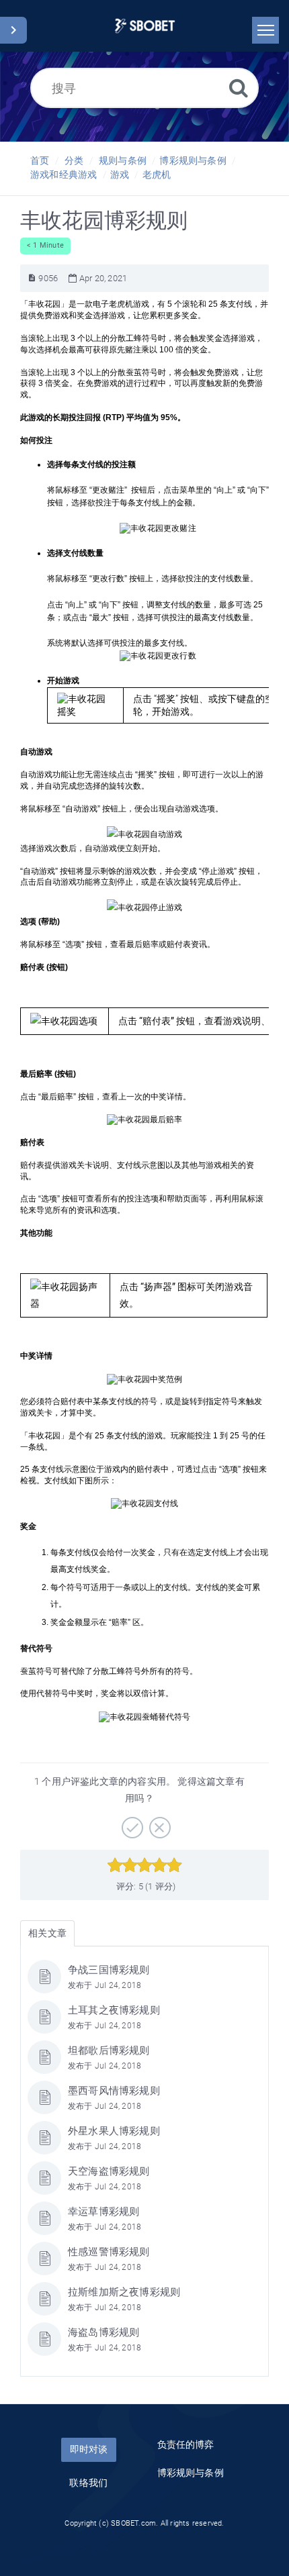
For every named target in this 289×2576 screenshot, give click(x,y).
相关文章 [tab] (47, 1933)
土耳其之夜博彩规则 (114, 2010)
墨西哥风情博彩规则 (114, 2091)
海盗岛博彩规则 (104, 2332)
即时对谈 (89, 2449)
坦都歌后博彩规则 (109, 2050)
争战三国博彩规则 (109, 1970)
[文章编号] (32, 278)
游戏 (120, 175)
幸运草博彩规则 (104, 2212)
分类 (74, 160)
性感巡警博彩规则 (109, 2252)
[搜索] (239, 88)
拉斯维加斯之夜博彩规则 (124, 2292)
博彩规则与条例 (193, 160)
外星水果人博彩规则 (114, 2131)
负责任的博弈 (186, 2444)
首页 (40, 160)
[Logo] (145, 26)
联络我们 (88, 2483)
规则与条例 (123, 160)
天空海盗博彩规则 (109, 2171)
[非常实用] (131, 1823)
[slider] (145, 1865)
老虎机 (157, 175)
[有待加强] (158, 1823)
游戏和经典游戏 (64, 175)
